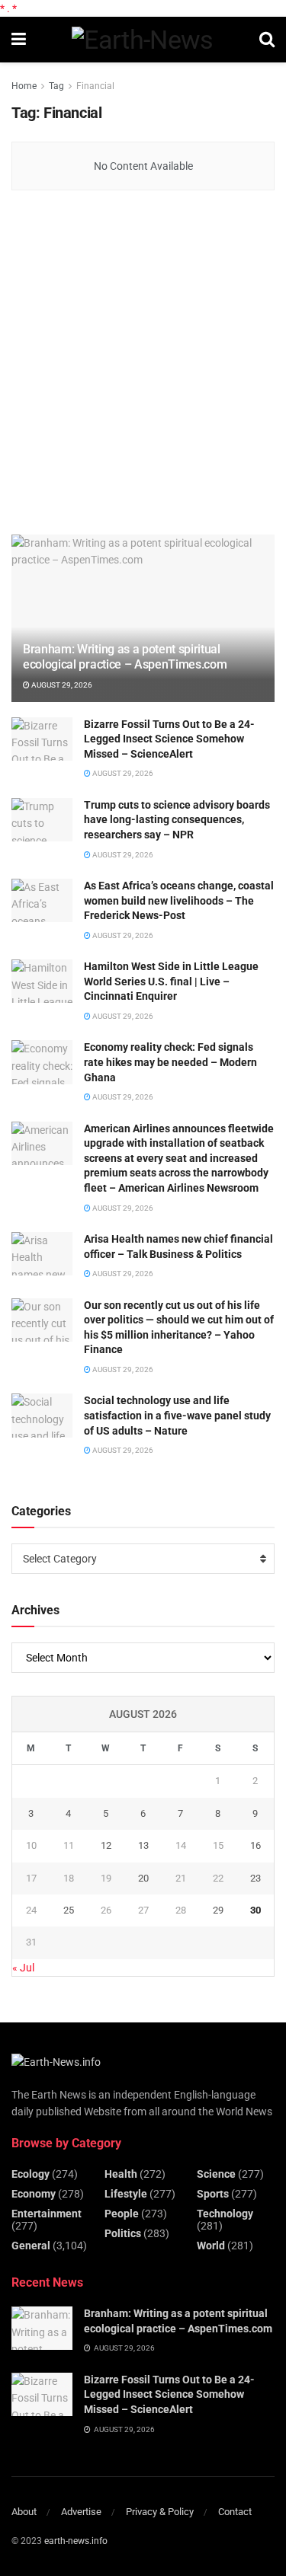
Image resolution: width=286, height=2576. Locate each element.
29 (218, 1910)
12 (106, 1845)
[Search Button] (267, 40)
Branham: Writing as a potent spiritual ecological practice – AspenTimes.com (125, 657)
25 (69, 1910)
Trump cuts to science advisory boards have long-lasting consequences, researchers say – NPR (177, 820)
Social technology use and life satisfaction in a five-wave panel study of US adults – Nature (177, 1415)
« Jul (23, 1968)
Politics (123, 2233)
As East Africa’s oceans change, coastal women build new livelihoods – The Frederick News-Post (179, 900)
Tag (56, 86)
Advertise (81, 2512)
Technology (225, 2214)
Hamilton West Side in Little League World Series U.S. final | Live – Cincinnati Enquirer (171, 981)
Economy (34, 2194)
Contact (235, 2512)
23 (255, 1878)
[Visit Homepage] (142, 40)
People (122, 2214)
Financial (95, 86)
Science (216, 2174)
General (31, 2246)
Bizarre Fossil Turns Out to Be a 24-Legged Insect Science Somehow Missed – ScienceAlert (169, 739)
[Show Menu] (19, 40)
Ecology (31, 2174)
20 (143, 1878)
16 (255, 1845)
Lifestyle (126, 2194)
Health (121, 2174)
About (24, 2512)
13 (143, 1845)
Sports (213, 2194)
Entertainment (47, 2214)
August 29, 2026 (61, 685)
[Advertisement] (143, 364)
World (211, 2246)
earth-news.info (76, 2541)
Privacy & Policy (160, 2512)
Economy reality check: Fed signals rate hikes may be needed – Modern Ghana (170, 1062)
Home (24, 86)
